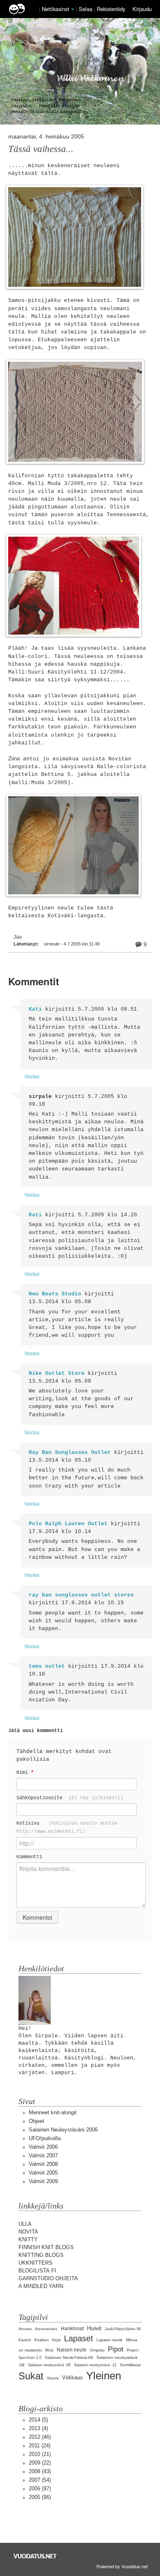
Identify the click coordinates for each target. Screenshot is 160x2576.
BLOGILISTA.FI (37, 2271)
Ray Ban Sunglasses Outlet (70, 1452)
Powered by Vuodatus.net (122, 2566)
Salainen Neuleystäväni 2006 (63, 2130)
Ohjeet (37, 2121)
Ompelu (97, 2350)
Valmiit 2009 (43, 2181)
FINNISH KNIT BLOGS (46, 2247)
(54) (40, 2480)
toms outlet (47, 1666)
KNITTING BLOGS (41, 2255)
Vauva (53, 2378)
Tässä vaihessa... (41, 149)
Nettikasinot (56, 9)
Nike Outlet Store (57, 1373)
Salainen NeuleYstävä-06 (69, 2357)
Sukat (31, 2376)
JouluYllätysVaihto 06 (123, 2329)
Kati (35, 1009)
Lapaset (79, 2338)
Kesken (42, 2340)
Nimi (25, 1772)
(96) (40, 2497)
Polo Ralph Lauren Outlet (68, 1524)
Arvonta (25, 2329)
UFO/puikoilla (45, 2138)
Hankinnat (72, 2329)
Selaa (86, 9)
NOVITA (28, 2232)
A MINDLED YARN (41, 2286)
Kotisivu (67, 1827)
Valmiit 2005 (43, 2173)
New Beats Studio (55, 1294)
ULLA (25, 2224)
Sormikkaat (130, 2365)
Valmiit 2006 (43, 2147)
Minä (49, 2350)
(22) (40, 2463)
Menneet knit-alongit (53, 2112)
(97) (40, 2489)
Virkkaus (72, 2378)
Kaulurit (25, 2340)
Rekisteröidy (111, 9)
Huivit (94, 2328)
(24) (40, 2446)
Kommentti (29, 1857)
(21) (40, 2454)
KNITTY (28, 2239)
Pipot (116, 2349)
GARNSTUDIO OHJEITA (48, 2278)
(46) (40, 2437)
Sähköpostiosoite (70, 1798)
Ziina (14, 759)
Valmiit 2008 (43, 2164)
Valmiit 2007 (43, 2155)
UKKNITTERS (35, 2263)
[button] (73, 9)
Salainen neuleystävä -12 (95, 2365)
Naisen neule (72, 2350)
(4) (38, 2428)
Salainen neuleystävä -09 (49, 2365)
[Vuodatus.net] (35, 2556)
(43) (40, 2471)
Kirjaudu (142, 9)
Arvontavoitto (46, 2329)
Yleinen (104, 2376)
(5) (38, 2420)
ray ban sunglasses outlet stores (81, 1595)
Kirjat (56, 2340)
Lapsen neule (110, 2340)
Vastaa (32, 1076)
